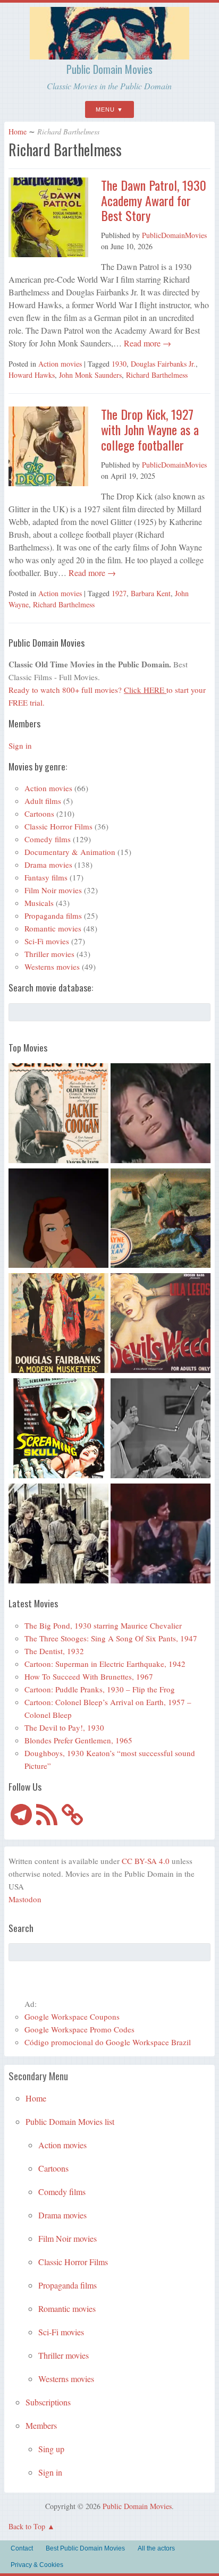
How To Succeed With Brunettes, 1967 (89, 1676)
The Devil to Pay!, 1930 (64, 1727)
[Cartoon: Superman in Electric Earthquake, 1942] (58, 1220)
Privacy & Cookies (37, 2565)
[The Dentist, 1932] (161, 1430)
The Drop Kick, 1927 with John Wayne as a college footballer (150, 429)
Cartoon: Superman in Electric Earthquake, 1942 (105, 1664)
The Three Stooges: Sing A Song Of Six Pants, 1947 (111, 1638)
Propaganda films (53, 916)
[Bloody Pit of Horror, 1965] (161, 1115)
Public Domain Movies (109, 69)
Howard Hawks (32, 375)
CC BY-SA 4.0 (146, 1861)
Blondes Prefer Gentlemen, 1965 (78, 1740)
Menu (105, 109)
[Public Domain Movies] (109, 55)
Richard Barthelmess (157, 375)
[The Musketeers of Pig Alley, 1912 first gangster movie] (58, 1535)
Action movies (60, 364)
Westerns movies (52, 967)
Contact (22, 2548)
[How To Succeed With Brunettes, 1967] (161, 1535)
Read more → (146, 343)
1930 (119, 364)
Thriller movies (49, 954)
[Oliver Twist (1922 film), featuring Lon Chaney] (58, 1115)
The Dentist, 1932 (54, 1651)
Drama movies (48, 865)
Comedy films (48, 839)
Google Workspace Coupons (72, 2016)
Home (18, 132)
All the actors (156, 2548)
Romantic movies (53, 928)
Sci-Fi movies (47, 941)
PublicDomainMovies (174, 235)
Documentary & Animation (70, 852)
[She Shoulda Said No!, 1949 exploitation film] (161, 1325)
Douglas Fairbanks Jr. (163, 364)
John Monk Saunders (90, 375)
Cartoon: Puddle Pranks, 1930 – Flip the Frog (100, 1689)
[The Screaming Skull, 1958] (58, 1430)
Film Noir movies (53, 890)
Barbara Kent (151, 593)
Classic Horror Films (58, 826)
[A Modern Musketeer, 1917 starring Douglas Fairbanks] (58, 1325)
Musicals (39, 903)
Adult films (43, 801)
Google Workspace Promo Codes (79, 2029)
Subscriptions (48, 2402)
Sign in (20, 745)
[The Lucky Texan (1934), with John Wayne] (161, 1220)
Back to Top (27, 2526)
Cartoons (39, 814)
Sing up (51, 2449)
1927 (119, 593)
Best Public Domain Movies (85, 2548)
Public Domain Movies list (70, 2121)
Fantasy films (46, 877)
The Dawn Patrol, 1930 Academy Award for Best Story (154, 200)
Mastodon (25, 1899)
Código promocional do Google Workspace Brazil (108, 2042)
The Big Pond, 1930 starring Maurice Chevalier (103, 1625)
